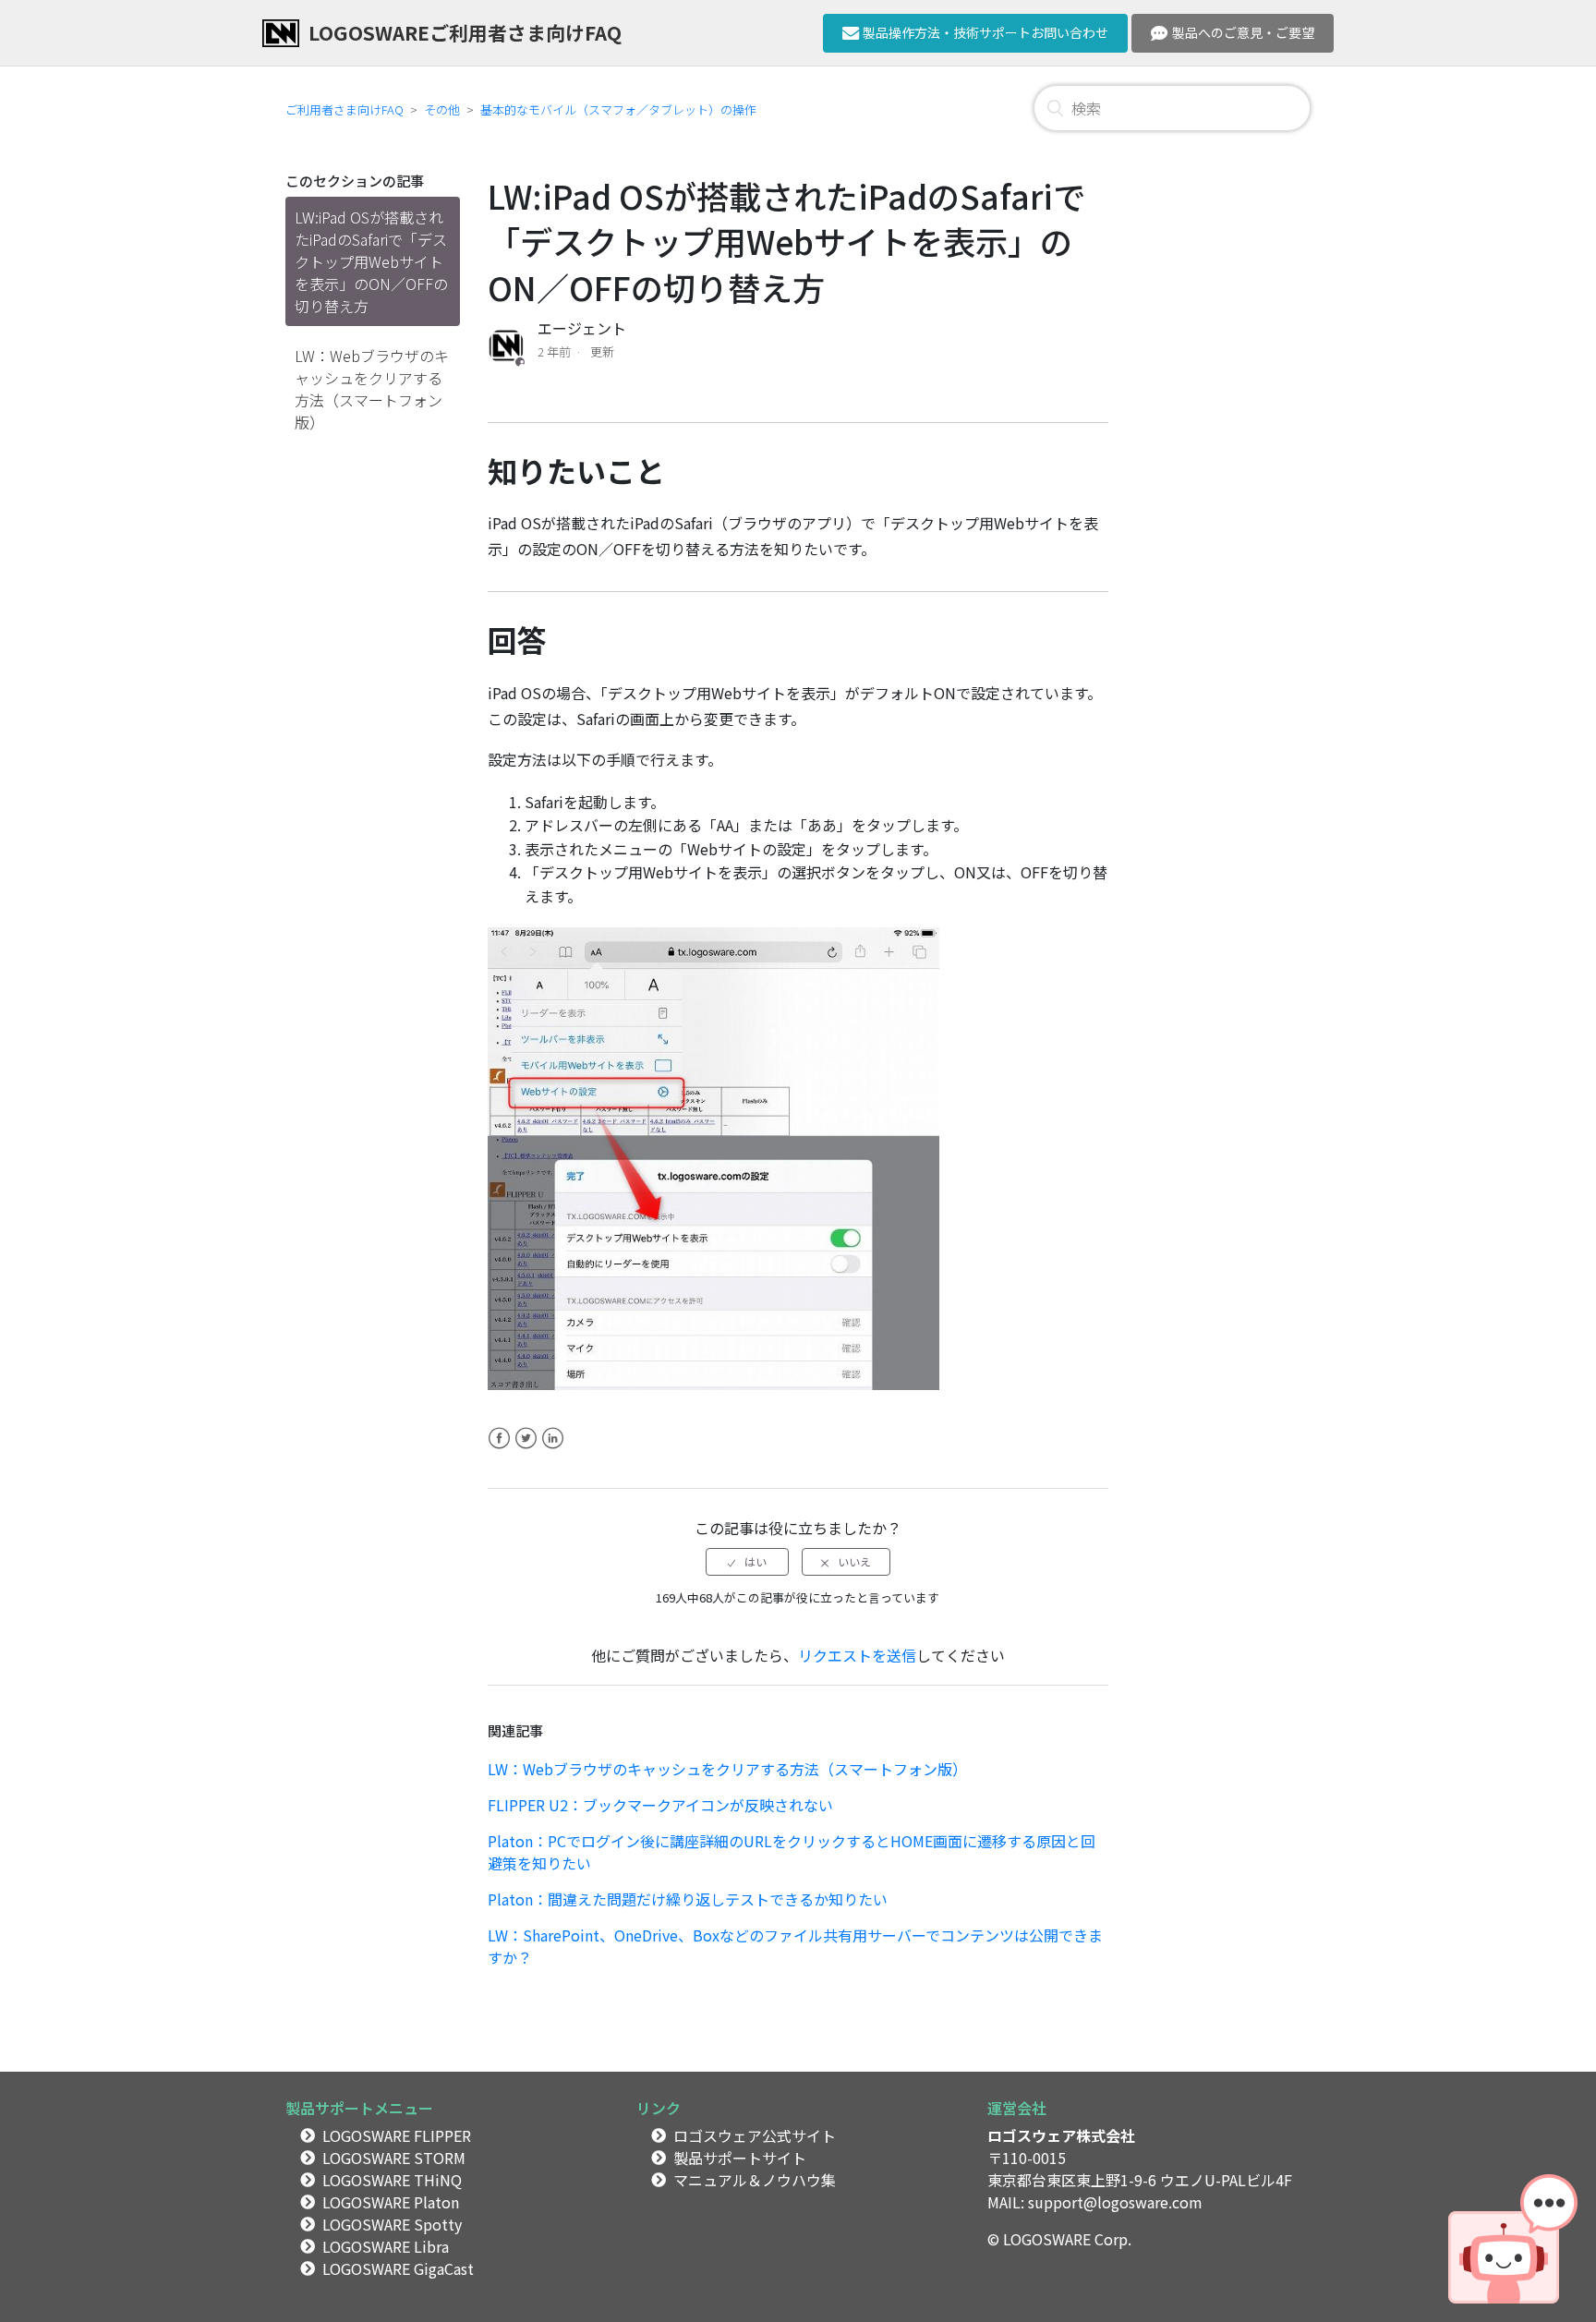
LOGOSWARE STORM (394, 2158)
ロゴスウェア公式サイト (755, 2135)
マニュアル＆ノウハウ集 (755, 2180)
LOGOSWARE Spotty (392, 2224)
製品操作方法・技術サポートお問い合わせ (985, 32)
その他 (442, 109)
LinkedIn (553, 1449)
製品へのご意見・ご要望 (1243, 32)
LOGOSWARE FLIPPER (397, 2135)
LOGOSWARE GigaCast (398, 2268)
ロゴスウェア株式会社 (1061, 2135)
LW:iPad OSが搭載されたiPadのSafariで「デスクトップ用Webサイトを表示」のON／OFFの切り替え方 (371, 261)
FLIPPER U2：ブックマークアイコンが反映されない (660, 1805)
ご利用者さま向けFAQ (345, 109)
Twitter (526, 1449)
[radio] (747, 1562)
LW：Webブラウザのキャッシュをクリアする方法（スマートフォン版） (372, 389)
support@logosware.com (1115, 2202)
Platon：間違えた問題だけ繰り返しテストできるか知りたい (688, 1899)
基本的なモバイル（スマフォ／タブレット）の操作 (618, 109)
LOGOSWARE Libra (386, 2246)
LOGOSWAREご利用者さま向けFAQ (465, 32)
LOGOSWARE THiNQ (392, 2180)
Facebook (499, 1449)
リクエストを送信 (857, 1655)
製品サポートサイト (740, 2158)
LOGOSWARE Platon (391, 2202)
